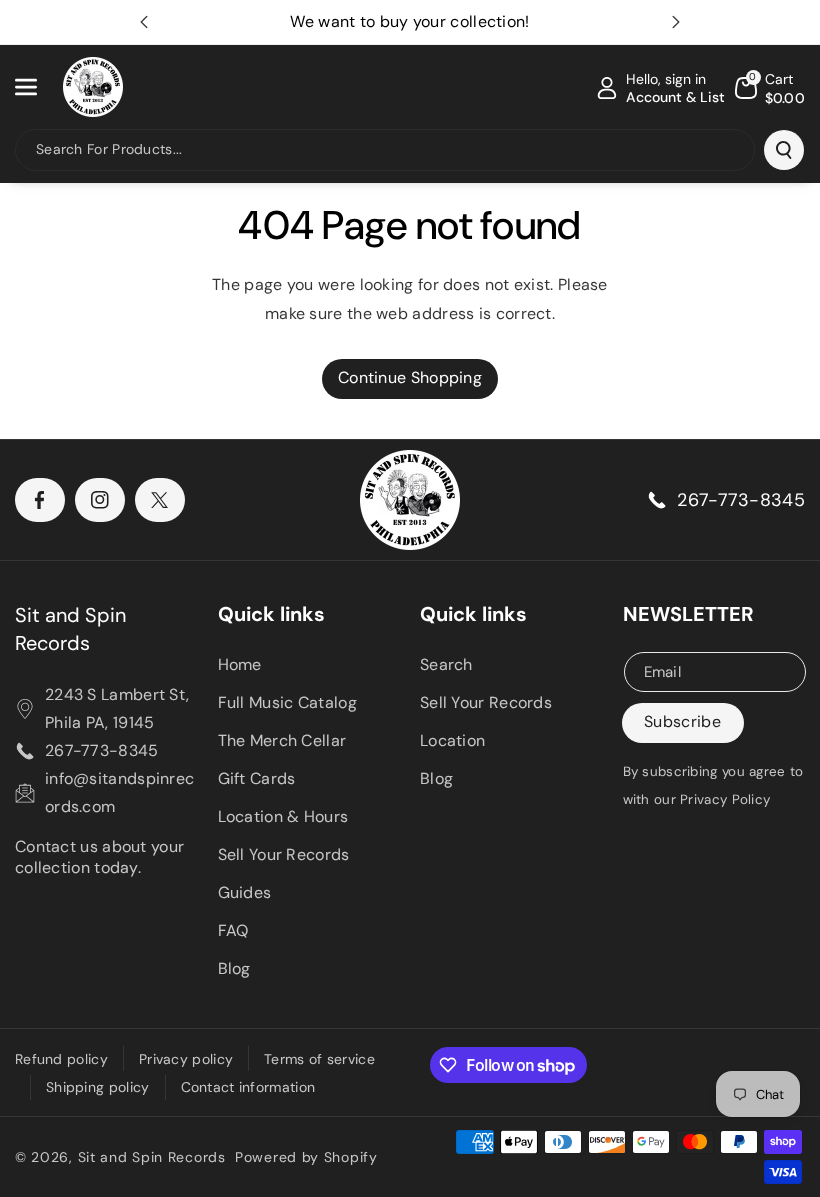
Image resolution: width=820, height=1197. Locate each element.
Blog (234, 968)
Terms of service (319, 1059)
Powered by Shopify (306, 1157)
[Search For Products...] (784, 150)
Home (240, 664)
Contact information (248, 1087)
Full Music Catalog (287, 702)
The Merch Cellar (282, 740)
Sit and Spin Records (70, 629)
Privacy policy (186, 1059)
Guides (245, 892)
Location (452, 740)
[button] (37, 87)
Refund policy (61, 1059)
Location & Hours (283, 816)
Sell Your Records (284, 854)
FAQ (233, 930)
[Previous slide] (144, 22)
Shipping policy (98, 1087)
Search (446, 664)
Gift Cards (257, 778)
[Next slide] (676, 22)
